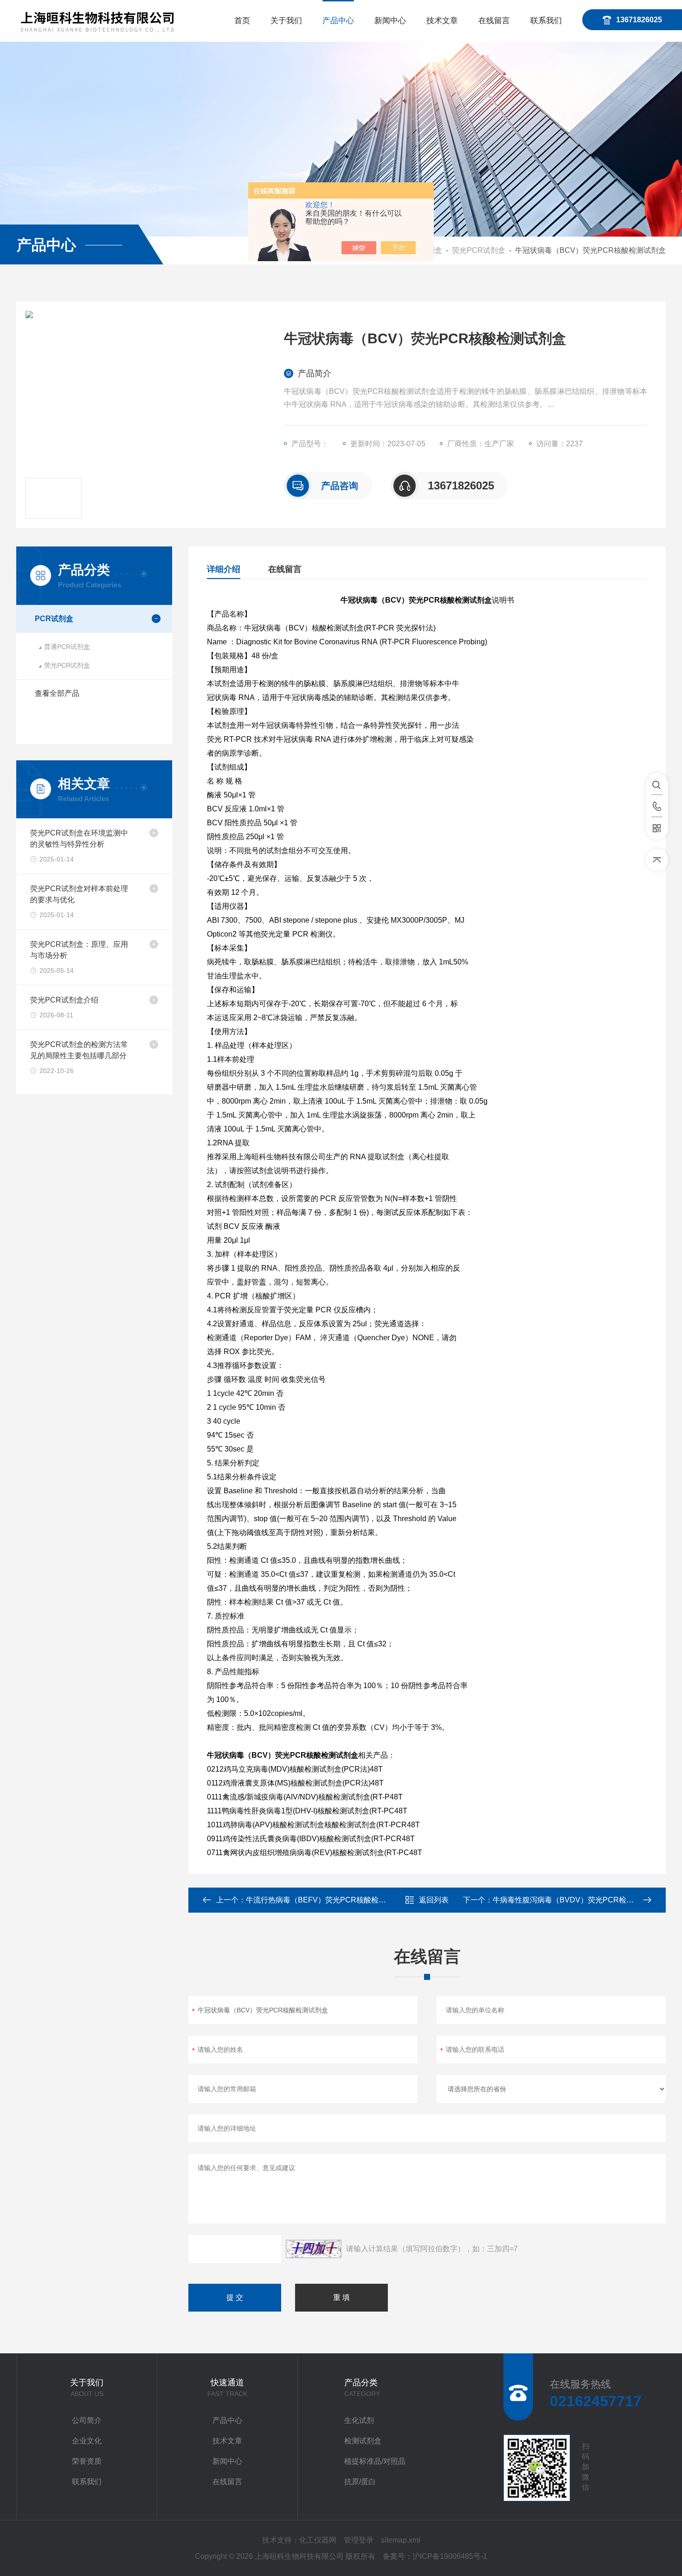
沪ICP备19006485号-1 (450, 2556)
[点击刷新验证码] (314, 2249)
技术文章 (442, 21)
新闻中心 (390, 21)
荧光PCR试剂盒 (479, 250)
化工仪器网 (318, 2540)
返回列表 (434, 1900)
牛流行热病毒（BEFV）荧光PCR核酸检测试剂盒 (327, 1900)
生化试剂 (359, 2420)
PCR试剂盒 (54, 619)
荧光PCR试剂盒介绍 (64, 1000)
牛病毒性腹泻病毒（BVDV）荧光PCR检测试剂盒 (574, 1900)
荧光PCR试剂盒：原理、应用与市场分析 (79, 950)
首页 (242, 21)
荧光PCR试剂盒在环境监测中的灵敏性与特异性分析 (79, 838)
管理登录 (359, 2540)
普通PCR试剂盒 (67, 647)
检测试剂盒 (363, 2441)
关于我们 (286, 21)
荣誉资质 (87, 2461)
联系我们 (546, 21)
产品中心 (338, 21)
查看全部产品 (57, 693)
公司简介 (87, 2420)
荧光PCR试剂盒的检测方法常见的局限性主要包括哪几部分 (79, 1050)
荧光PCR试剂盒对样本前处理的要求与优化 (79, 894)
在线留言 (494, 21)
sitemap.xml (401, 2540)
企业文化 (87, 2441)
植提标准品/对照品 (375, 2461)
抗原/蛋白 (360, 2482)
